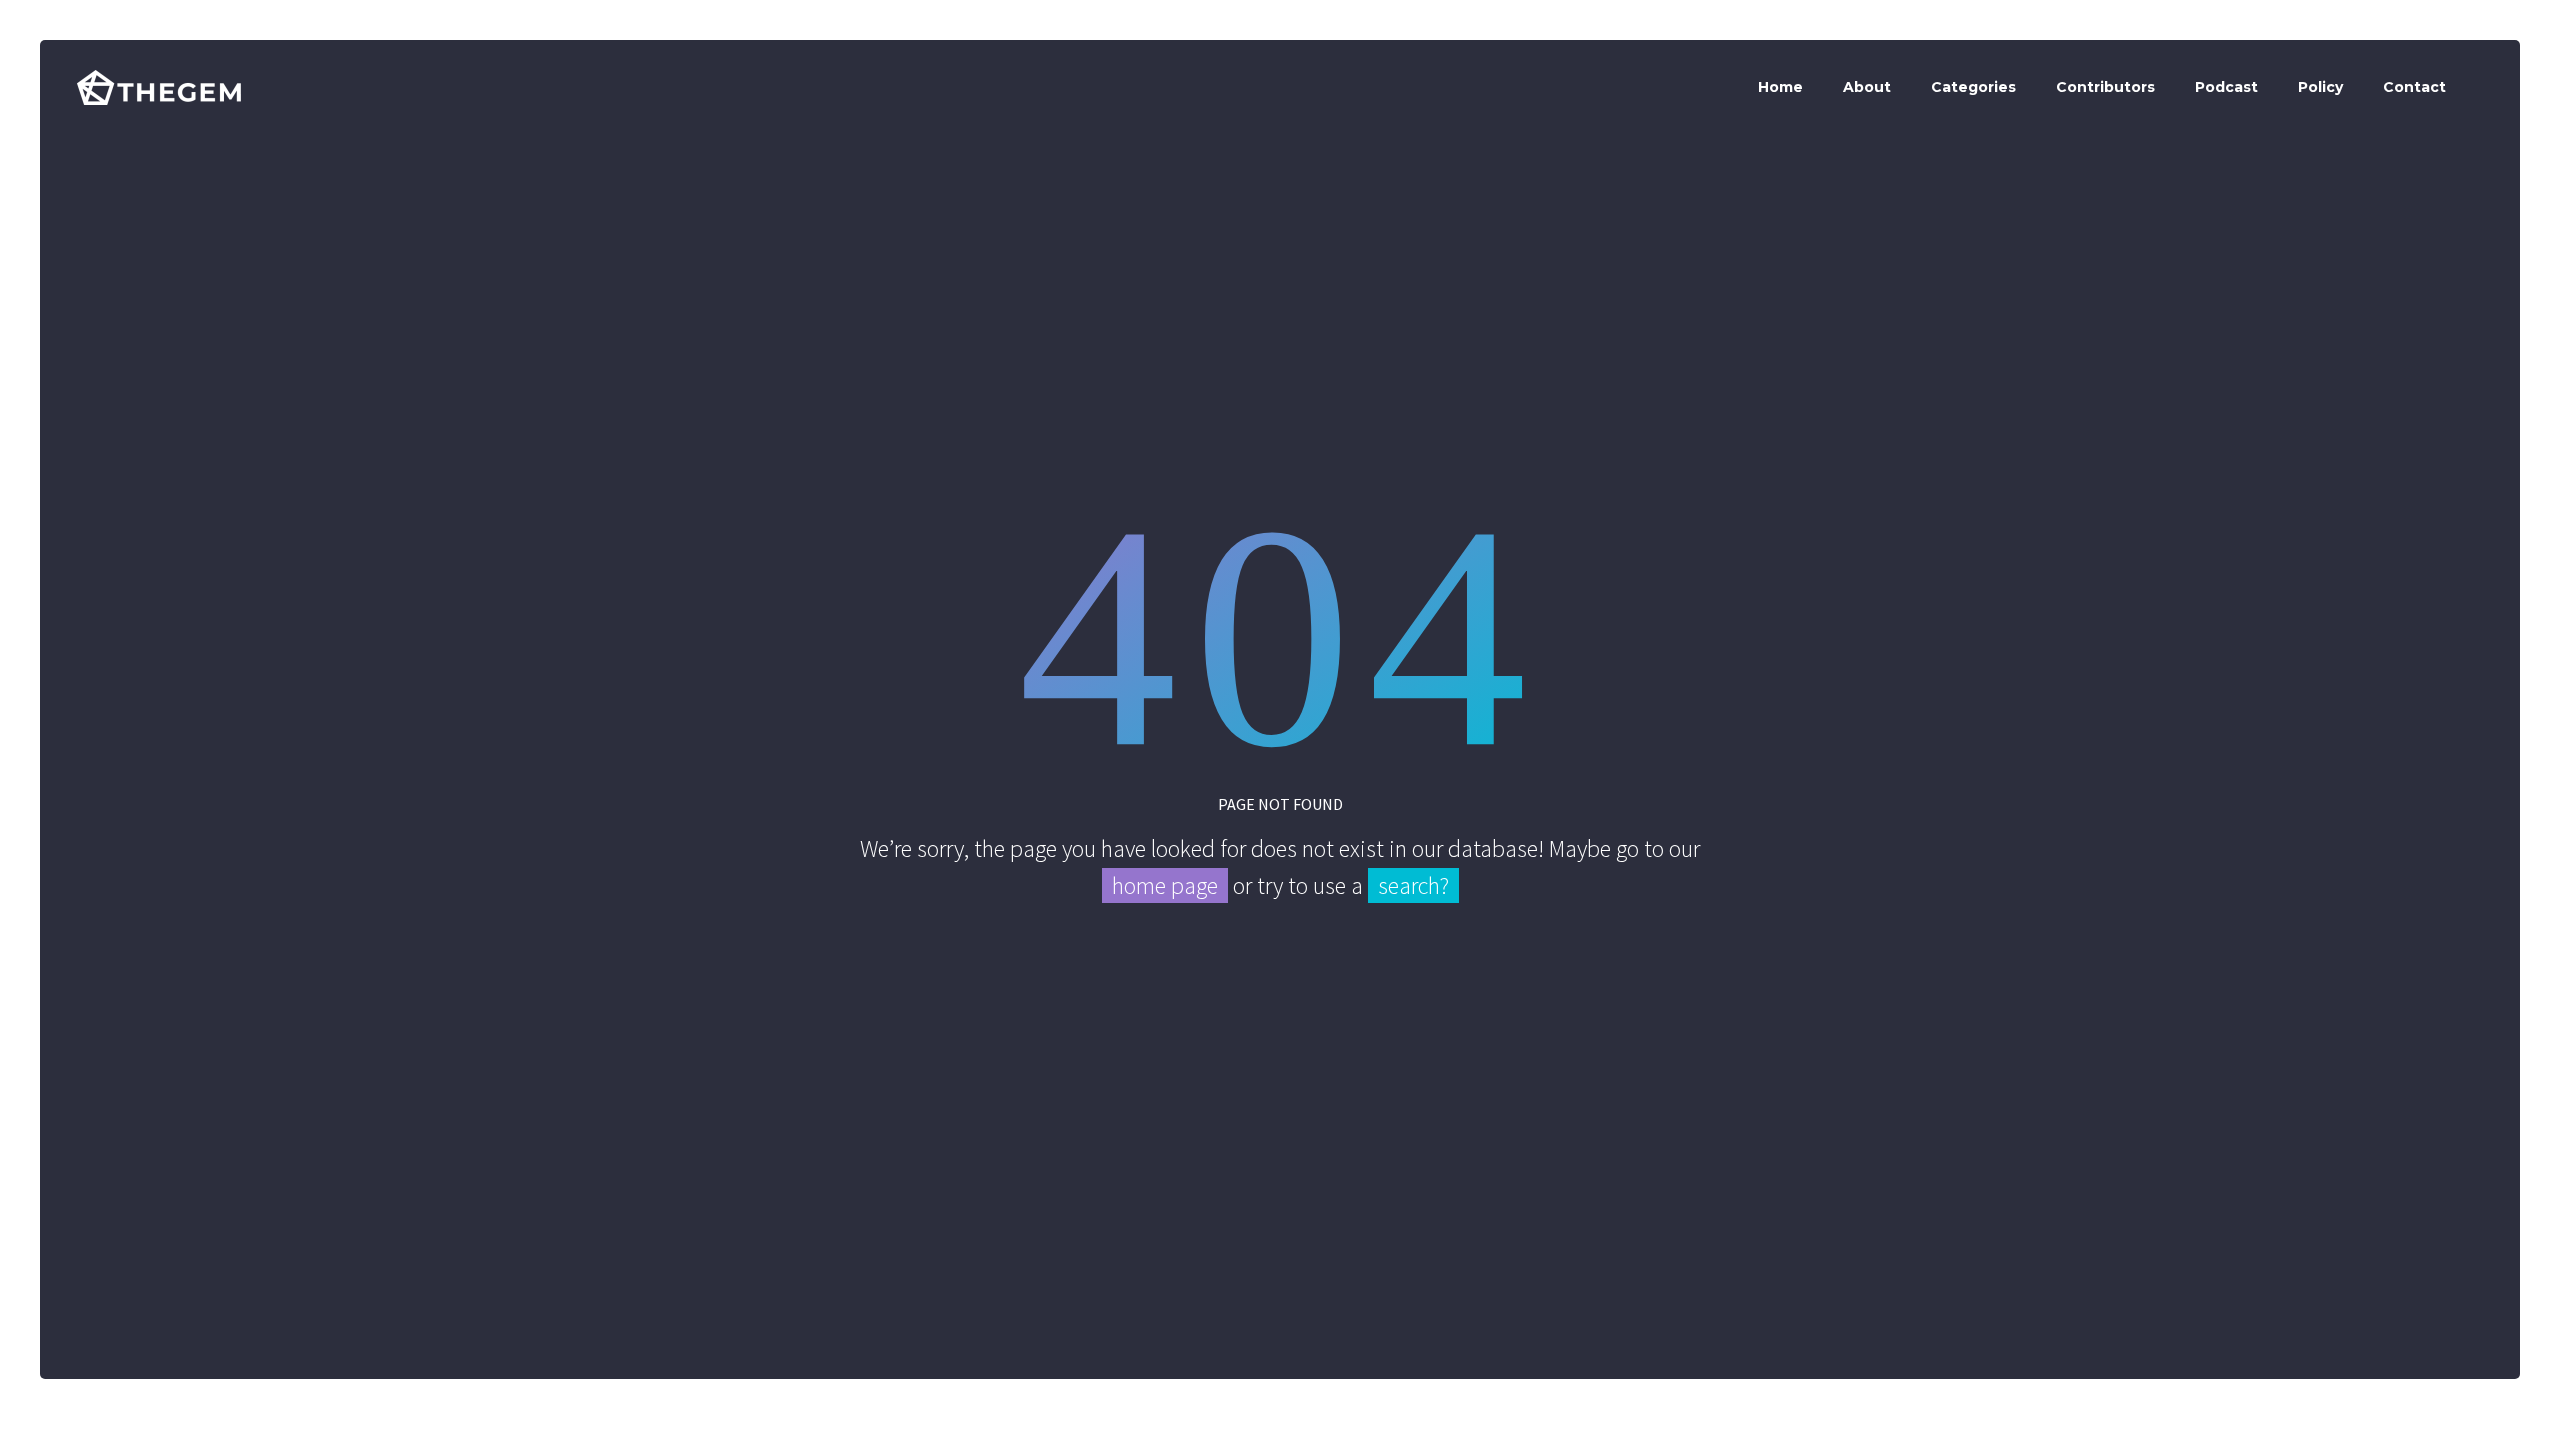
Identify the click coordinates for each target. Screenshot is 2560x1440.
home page (1165, 885)
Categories (1973, 87)
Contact (2414, 87)
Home (1780, 87)
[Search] (2484, 87)
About (1867, 87)
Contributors (2105, 87)
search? (1413, 885)
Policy (2320, 87)
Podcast (2226, 87)
